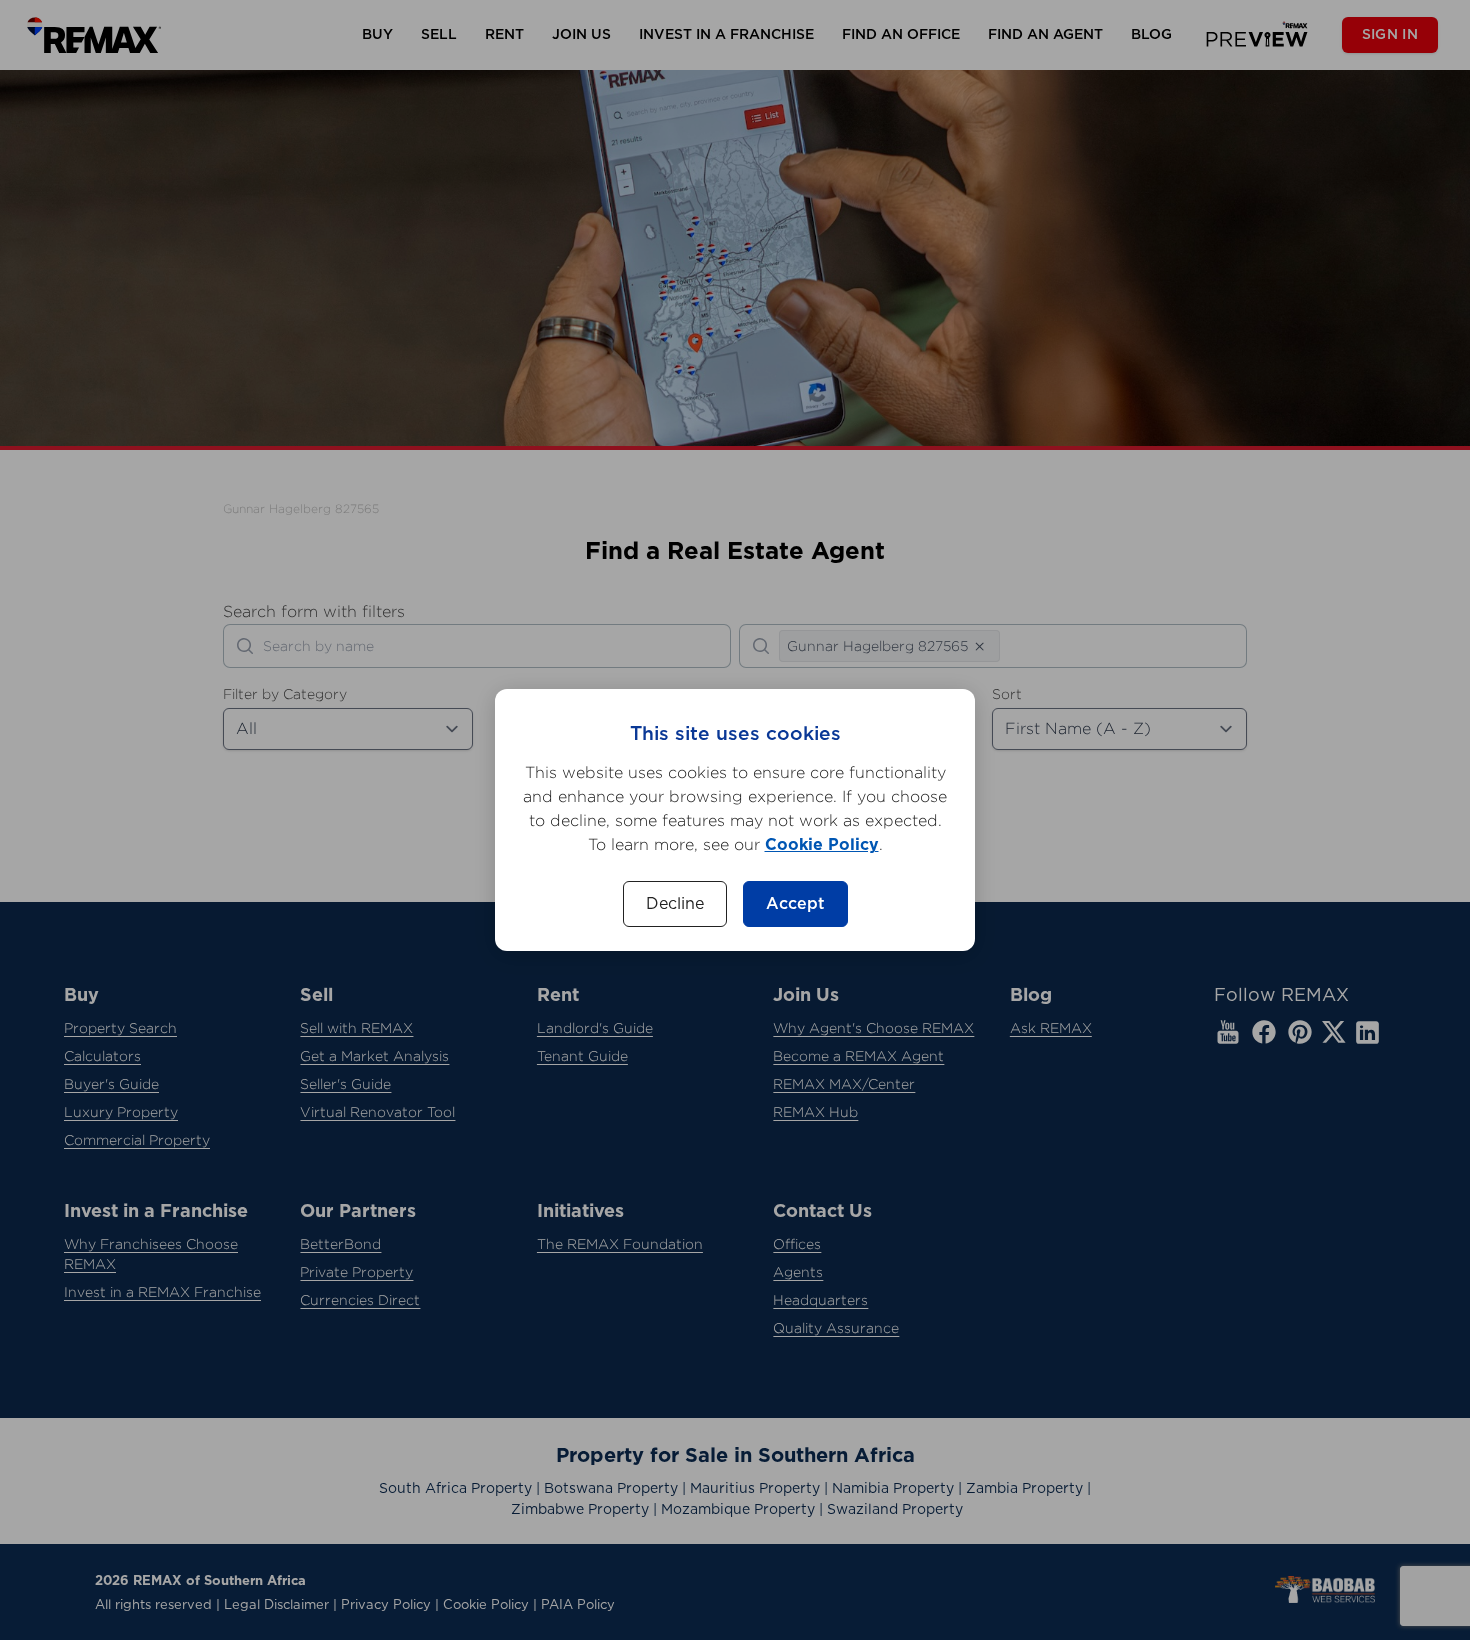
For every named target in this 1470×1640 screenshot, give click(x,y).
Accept (795, 904)
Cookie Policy (822, 845)
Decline (675, 904)
